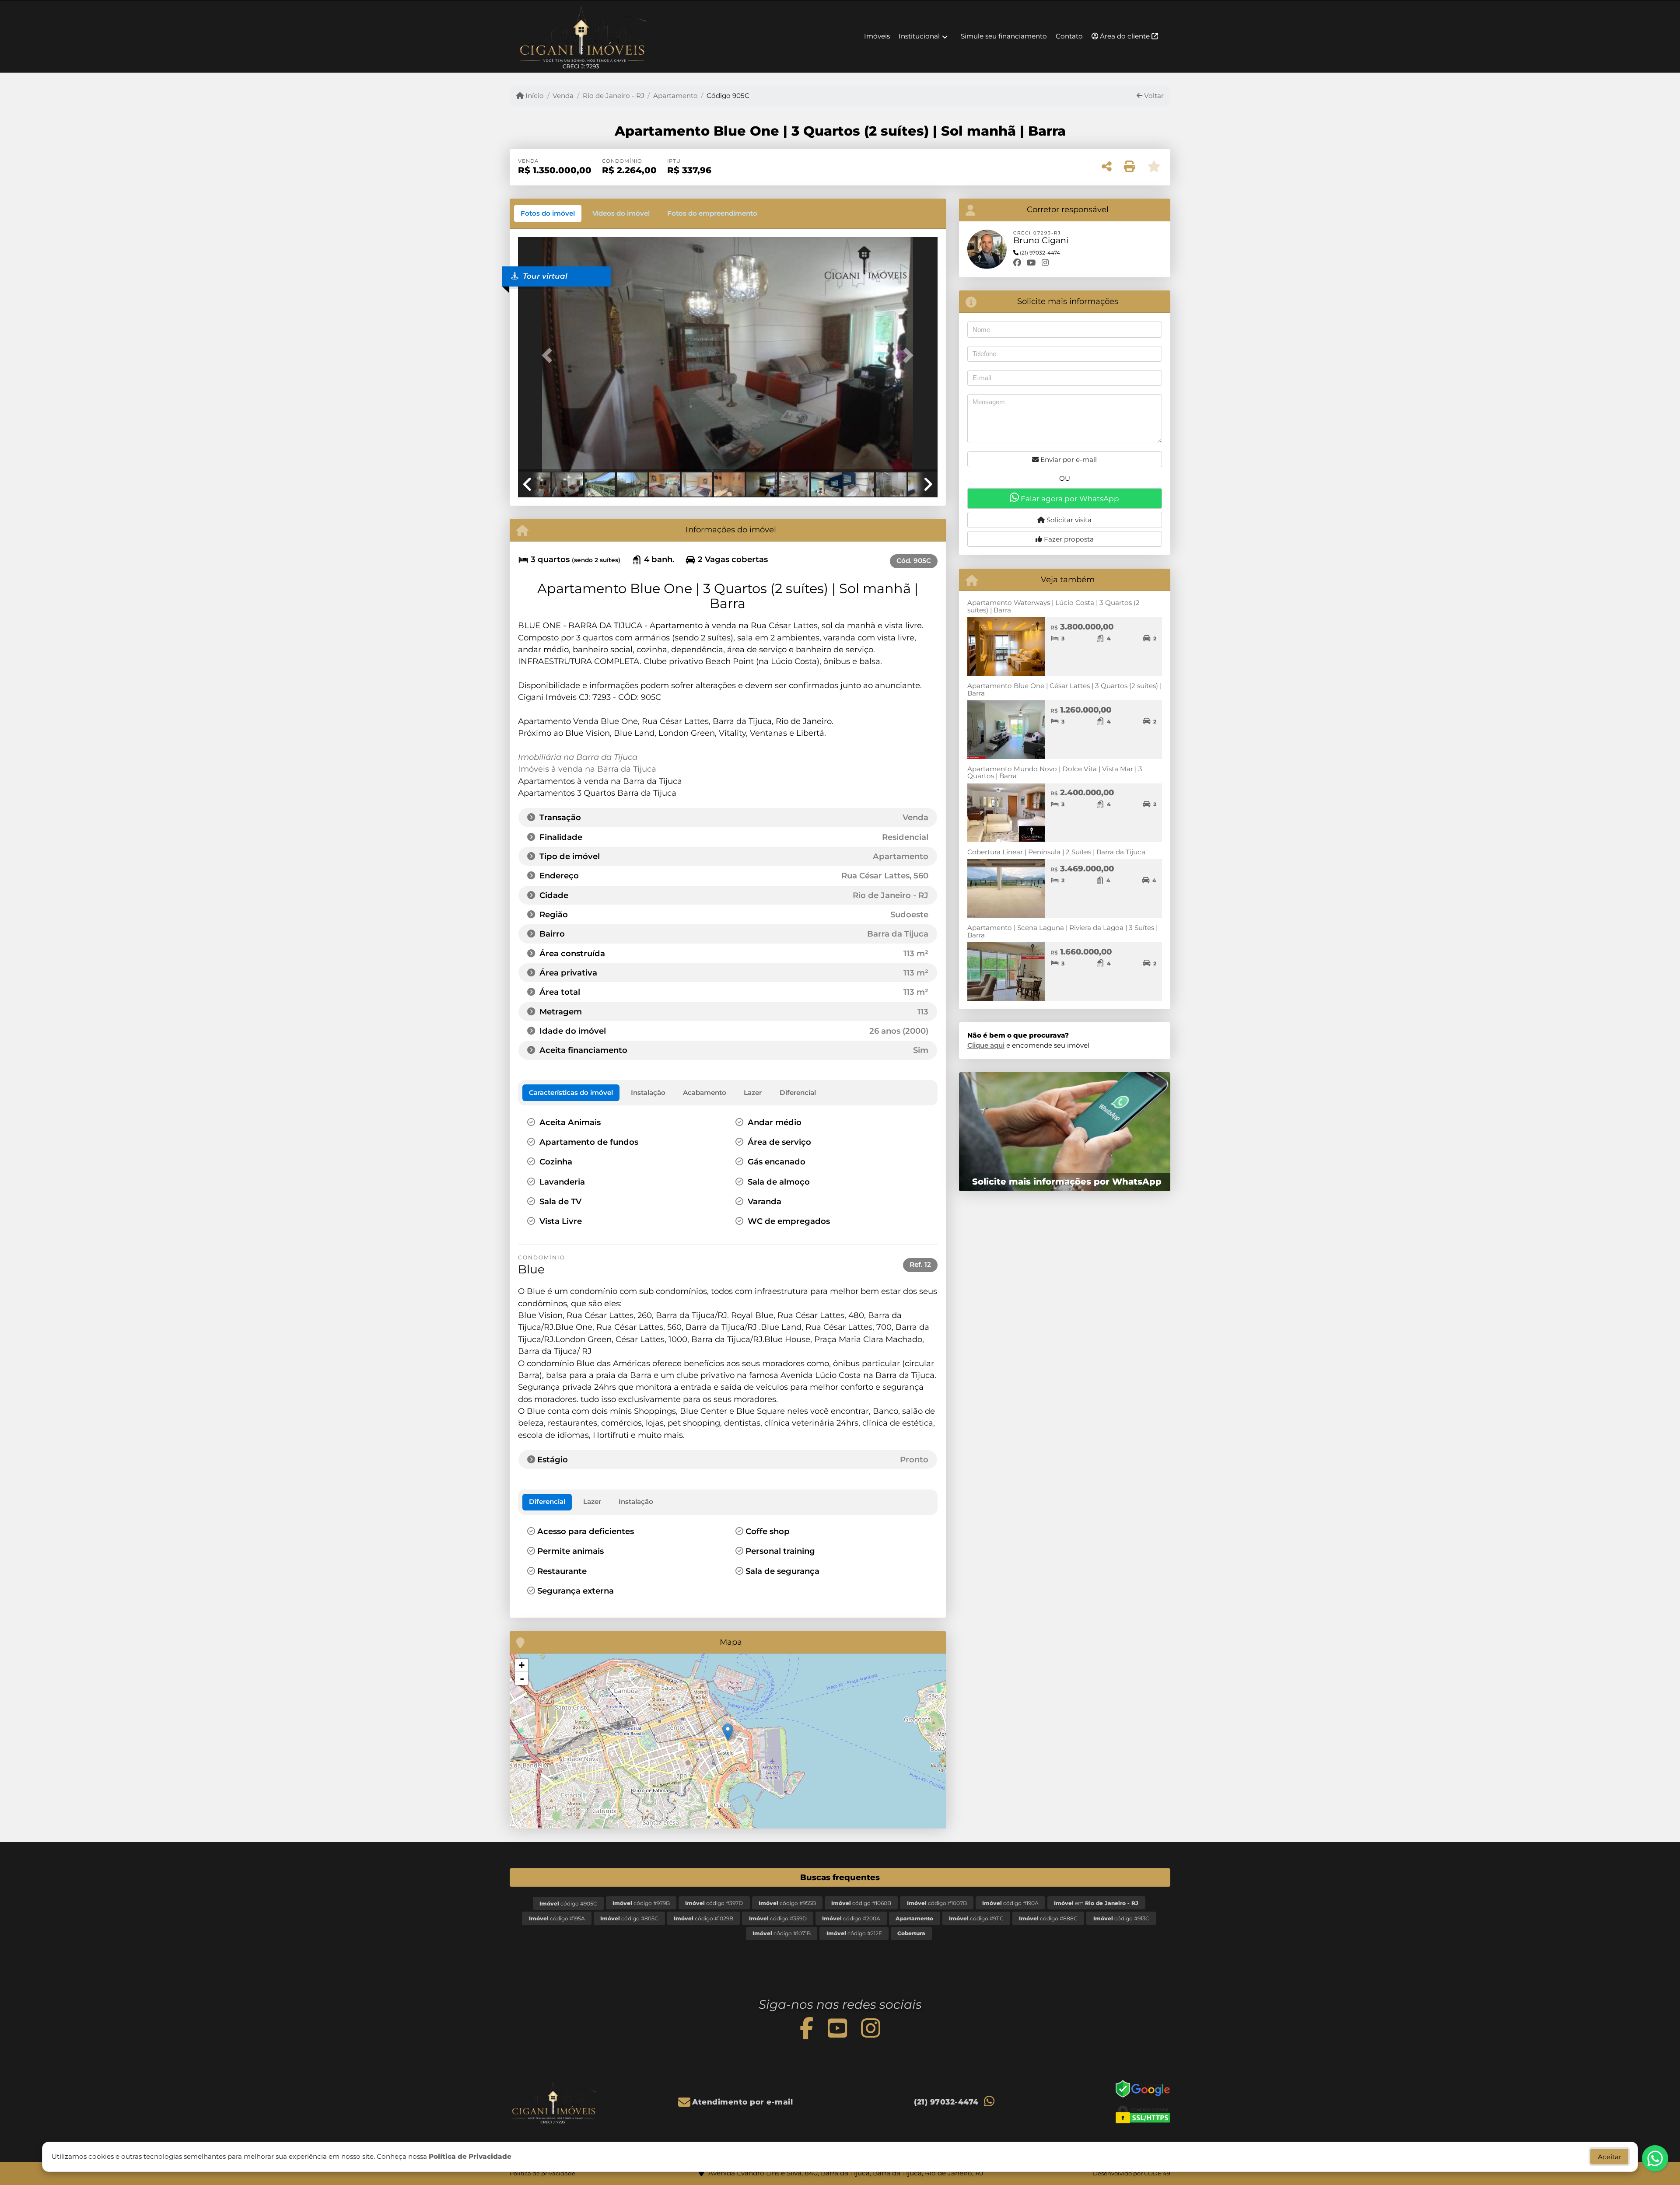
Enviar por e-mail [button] (1068, 460)
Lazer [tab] (592, 1502)
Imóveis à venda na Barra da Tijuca (587, 769)
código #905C (568, 1904)
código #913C (1121, 1918)
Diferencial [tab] (547, 1502)
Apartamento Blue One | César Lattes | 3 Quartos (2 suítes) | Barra (1064, 689)
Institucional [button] (919, 36)
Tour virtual (544, 276)
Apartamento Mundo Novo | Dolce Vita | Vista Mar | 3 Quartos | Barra (1055, 773)
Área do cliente (1125, 36)
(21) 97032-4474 (946, 2102)
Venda (563, 96)
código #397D (714, 1903)
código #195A (557, 1918)
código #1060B (861, 1903)
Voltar (1153, 96)
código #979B (641, 1903)
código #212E (854, 1933)
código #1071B (782, 1933)
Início (534, 96)
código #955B (787, 1903)
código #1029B (703, 1918)
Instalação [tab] (636, 1502)
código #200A (851, 1918)
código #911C (976, 1918)
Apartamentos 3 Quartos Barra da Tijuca (597, 793)
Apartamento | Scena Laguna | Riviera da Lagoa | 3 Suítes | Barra (1062, 931)
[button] (549, 355)
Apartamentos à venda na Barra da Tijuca (600, 781)
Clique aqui (986, 1045)
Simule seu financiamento (1004, 36)
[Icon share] (807, 2028)
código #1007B (937, 1903)
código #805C (629, 1918)
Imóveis (877, 36)
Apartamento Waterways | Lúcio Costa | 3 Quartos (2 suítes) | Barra (1053, 606)
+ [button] (522, 1665)
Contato (1069, 36)
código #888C (1048, 1918)
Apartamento (675, 96)
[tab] (548, 213)
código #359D (778, 1918)
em (1096, 1903)
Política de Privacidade (470, 2156)
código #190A (1010, 1903)
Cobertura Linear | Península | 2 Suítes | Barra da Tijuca (1056, 852)
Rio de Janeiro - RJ (613, 96)
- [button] (522, 1678)
